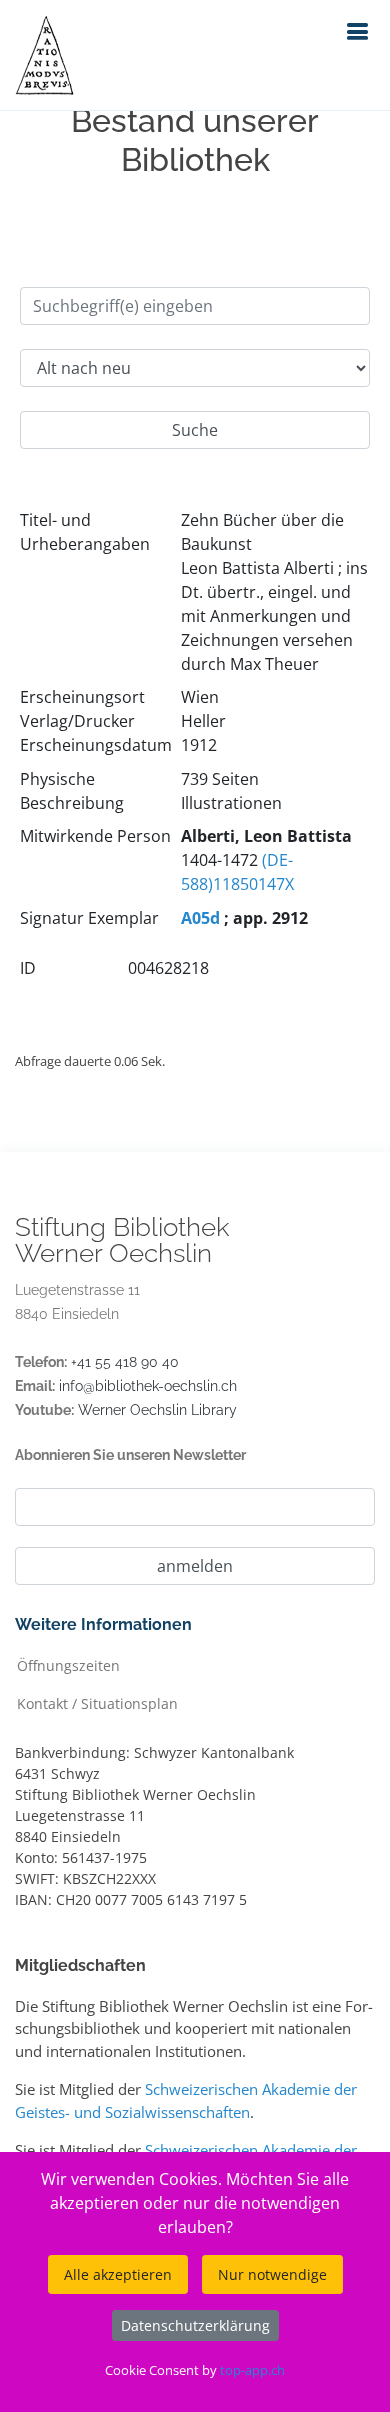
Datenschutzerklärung (195, 2325)
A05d (200, 918)
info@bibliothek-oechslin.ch (148, 1386)
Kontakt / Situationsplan (97, 1702)
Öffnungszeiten (68, 1664)
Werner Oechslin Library (157, 1410)
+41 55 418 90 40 (125, 1362)
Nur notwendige (272, 2274)
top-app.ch (252, 2370)
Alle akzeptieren (118, 2274)
